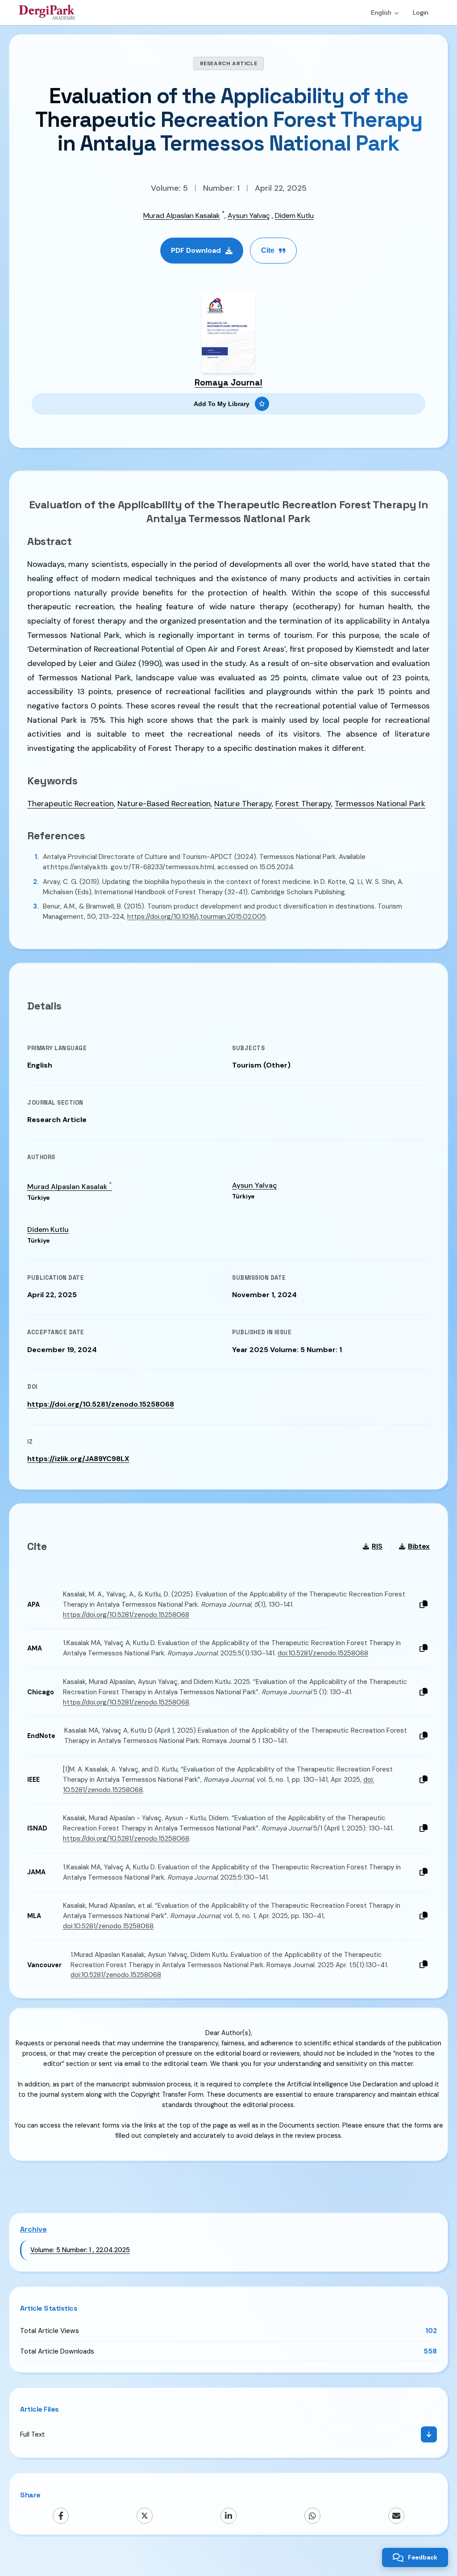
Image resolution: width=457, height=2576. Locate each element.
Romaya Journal (228, 383)
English (381, 13)
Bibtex (419, 1546)
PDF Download (196, 250)
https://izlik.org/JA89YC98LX (78, 1459)
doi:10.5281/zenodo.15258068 (323, 1653)
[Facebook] (61, 2516)
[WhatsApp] (312, 2516)
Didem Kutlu (294, 216)
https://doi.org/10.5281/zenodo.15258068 (101, 1404)
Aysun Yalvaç (249, 216)
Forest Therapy (303, 804)
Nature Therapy (243, 804)
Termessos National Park (380, 804)
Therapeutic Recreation (71, 804)
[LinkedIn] (228, 2516)
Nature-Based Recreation (164, 804)
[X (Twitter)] (145, 2516)
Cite (268, 250)
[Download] (429, 2434)
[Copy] (424, 1605)
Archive (33, 2229)
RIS (377, 1546)
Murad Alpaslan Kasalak (182, 216)
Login (421, 13)
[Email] (396, 2516)
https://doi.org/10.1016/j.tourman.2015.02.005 (197, 917)
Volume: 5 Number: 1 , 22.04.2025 (80, 2250)
